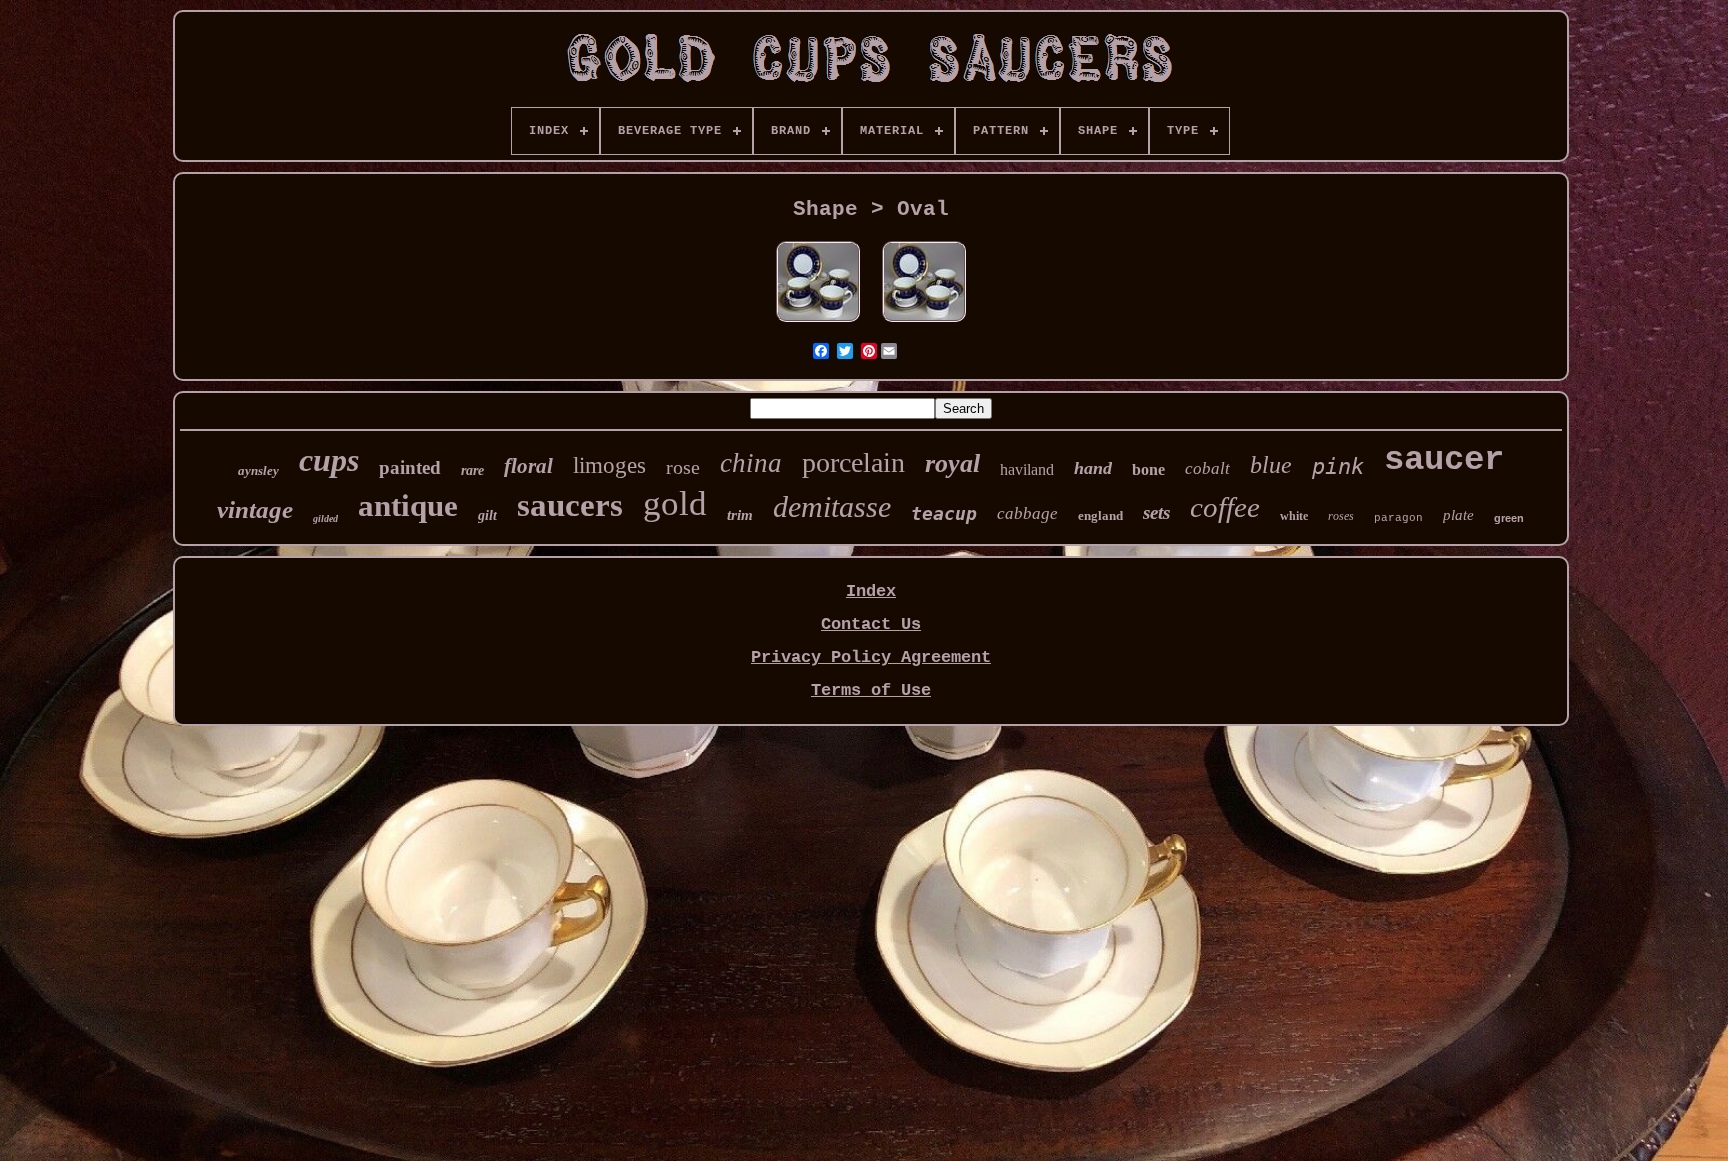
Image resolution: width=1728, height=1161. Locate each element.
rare (472, 470)
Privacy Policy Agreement (871, 657)
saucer (1444, 460)
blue (1271, 465)
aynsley (258, 470)
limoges (609, 465)
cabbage (1027, 513)
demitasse (832, 506)
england (1100, 515)
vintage (255, 509)
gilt (487, 515)
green (1509, 518)
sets (1156, 512)
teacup (944, 513)
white (1294, 516)
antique (408, 505)
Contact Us (871, 624)
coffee (1225, 507)
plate (1458, 515)
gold (675, 503)
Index (871, 591)
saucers (570, 505)
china (751, 463)
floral (528, 466)
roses (1341, 516)
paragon (1398, 518)
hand (1093, 468)
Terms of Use (871, 690)
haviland (1027, 469)
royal (952, 463)
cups (329, 460)
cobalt (1207, 468)
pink (1338, 466)
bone (1148, 469)
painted (410, 467)
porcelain (853, 462)
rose (683, 467)
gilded (325, 518)
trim (740, 515)
